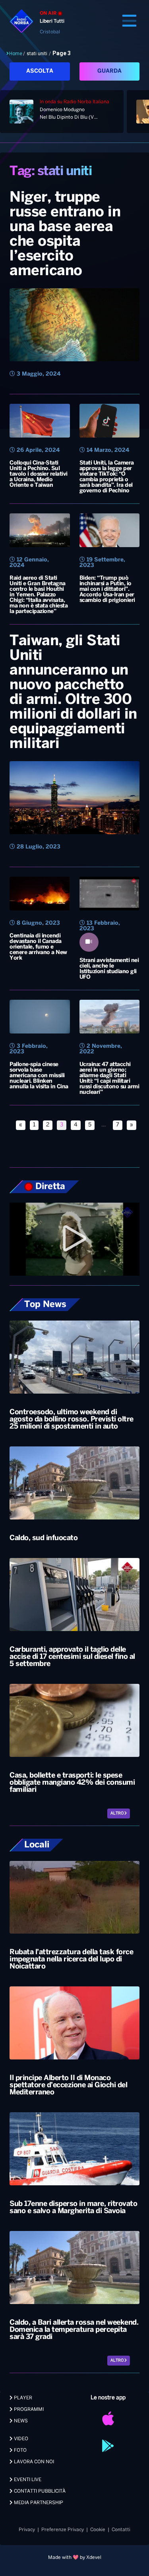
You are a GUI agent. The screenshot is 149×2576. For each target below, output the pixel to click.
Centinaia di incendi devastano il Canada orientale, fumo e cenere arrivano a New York (38, 947)
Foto (20, 2450)
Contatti (121, 2530)
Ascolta (40, 71)
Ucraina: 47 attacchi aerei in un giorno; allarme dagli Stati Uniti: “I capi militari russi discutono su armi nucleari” (109, 1079)
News (20, 2421)
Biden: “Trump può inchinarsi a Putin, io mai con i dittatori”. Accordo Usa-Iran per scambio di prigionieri (107, 589)
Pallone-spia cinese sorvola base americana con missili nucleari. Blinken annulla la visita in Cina (39, 1076)
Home (16, 54)
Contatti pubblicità (39, 2491)
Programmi (28, 2409)
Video (20, 2439)
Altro (117, 1813)
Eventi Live (27, 2480)
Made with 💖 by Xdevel (75, 2558)
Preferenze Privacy (63, 2530)
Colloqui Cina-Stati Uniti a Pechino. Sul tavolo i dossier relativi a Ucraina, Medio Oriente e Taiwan (39, 474)
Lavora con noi (33, 2462)
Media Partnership (38, 2503)
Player (22, 2398)
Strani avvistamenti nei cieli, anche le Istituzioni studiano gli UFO (109, 969)
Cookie (98, 2530)
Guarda (109, 71)
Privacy (27, 2530)
